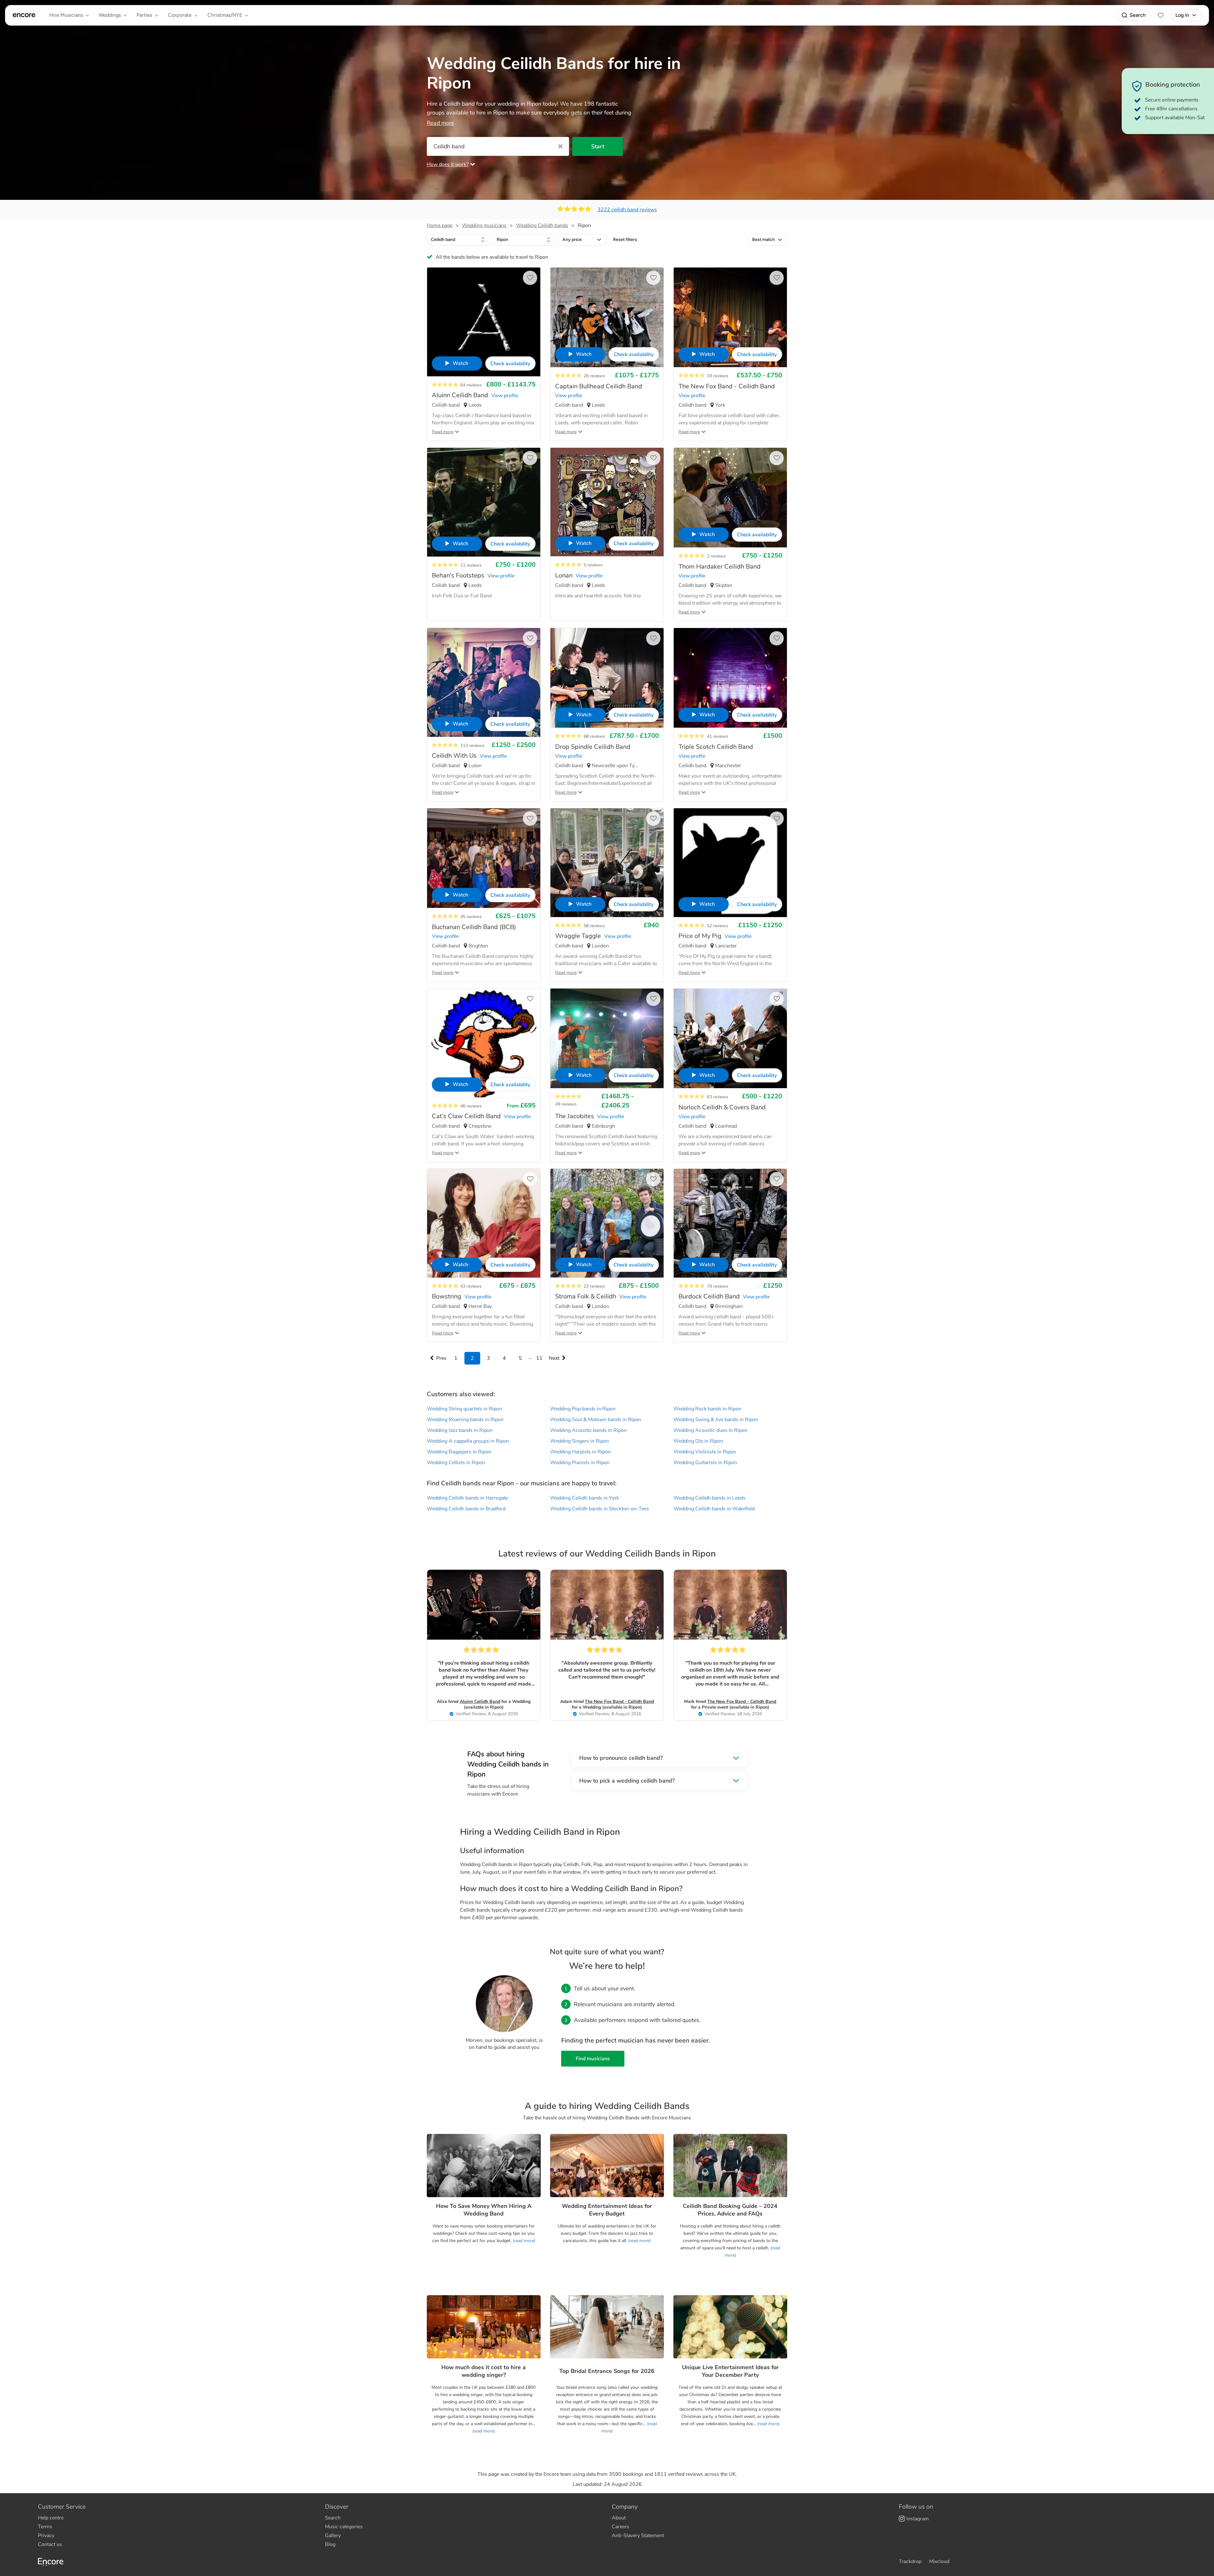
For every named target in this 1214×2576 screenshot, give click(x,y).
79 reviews (718, 1286)
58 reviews (594, 926)
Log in (1182, 15)
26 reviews (594, 376)
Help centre (51, 2518)
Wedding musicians (484, 225)
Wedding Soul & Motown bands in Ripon (596, 1420)
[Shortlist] (1161, 15)
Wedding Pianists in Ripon (580, 1463)
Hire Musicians (66, 15)
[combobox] (458, 240)
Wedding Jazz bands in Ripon (460, 1430)
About (619, 2518)
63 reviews (718, 1097)
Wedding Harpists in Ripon (580, 1452)
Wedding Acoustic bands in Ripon (588, 1430)
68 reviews (594, 736)
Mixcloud (939, 2561)
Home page (440, 225)
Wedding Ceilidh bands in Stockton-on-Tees (600, 1509)
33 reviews (718, 376)
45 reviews (471, 917)
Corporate (180, 15)
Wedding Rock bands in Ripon (707, 1409)
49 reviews (566, 1104)
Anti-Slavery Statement (638, 2536)
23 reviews (594, 1286)
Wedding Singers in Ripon (579, 1441)
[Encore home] (24, 15)
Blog (330, 2544)
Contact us (50, 2544)
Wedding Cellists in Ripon (456, 1463)
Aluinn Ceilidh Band (480, 1701)
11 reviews (471, 565)
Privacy (46, 2536)
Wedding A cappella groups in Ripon (468, 1441)
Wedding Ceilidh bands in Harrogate (467, 1498)
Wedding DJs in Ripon (698, 1441)
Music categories (344, 2527)
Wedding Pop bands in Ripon (583, 1409)
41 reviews (718, 736)
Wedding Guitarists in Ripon (705, 1463)
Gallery (333, 2536)
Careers (620, 2527)
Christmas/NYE (225, 15)
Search (1138, 15)
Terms (45, 2527)
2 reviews (716, 556)
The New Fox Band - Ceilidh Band (619, 1701)
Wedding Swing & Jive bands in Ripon (716, 1420)
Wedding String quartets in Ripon (464, 1409)
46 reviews (471, 1106)
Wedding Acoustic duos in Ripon (710, 1430)
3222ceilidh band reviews (627, 210)
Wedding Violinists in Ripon (705, 1452)
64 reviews (471, 385)
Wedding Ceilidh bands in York (585, 1498)
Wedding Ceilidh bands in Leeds (709, 1498)
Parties (144, 15)
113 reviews (472, 746)
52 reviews (718, 926)
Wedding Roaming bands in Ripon (465, 1420)
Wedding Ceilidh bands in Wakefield (714, 1509)
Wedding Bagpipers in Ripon (459, 1452)
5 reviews (593, 565)
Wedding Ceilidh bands (542, 225)
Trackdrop (910, 2561)
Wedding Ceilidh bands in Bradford (466, 1509)
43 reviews (471, 1286)
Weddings (110, 15)
